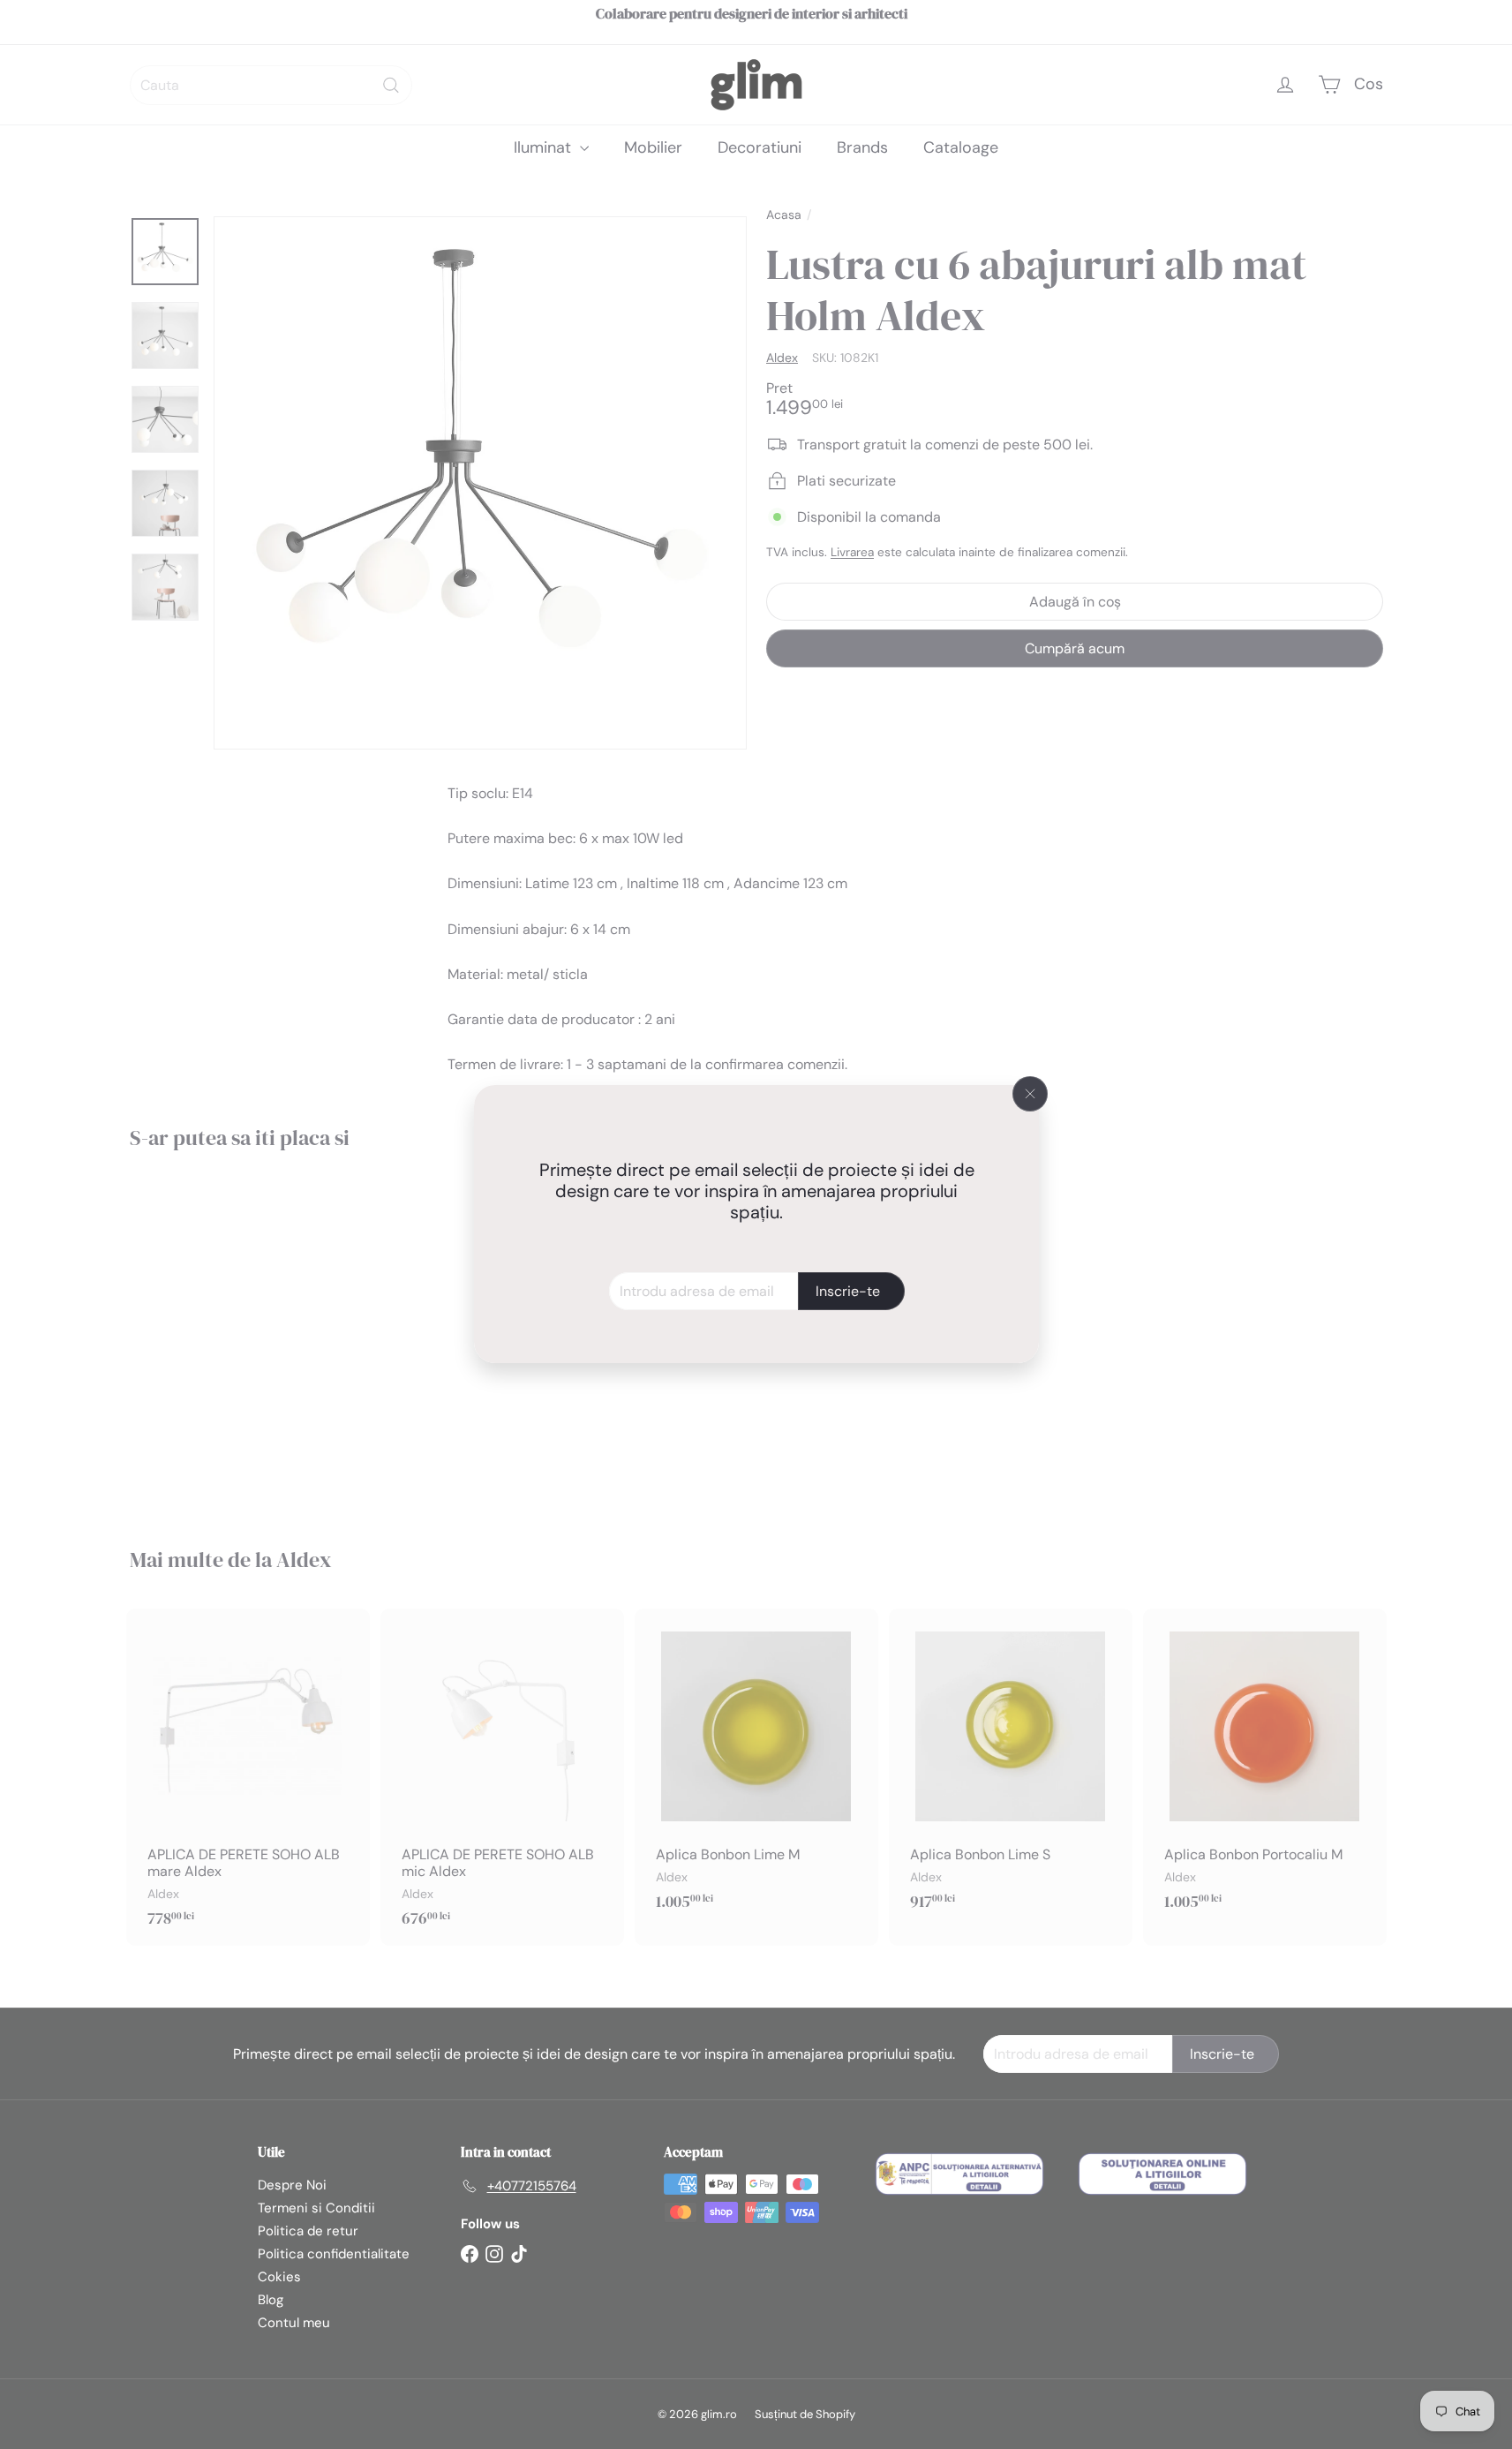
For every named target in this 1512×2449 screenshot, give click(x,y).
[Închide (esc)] (1030, 1094)
